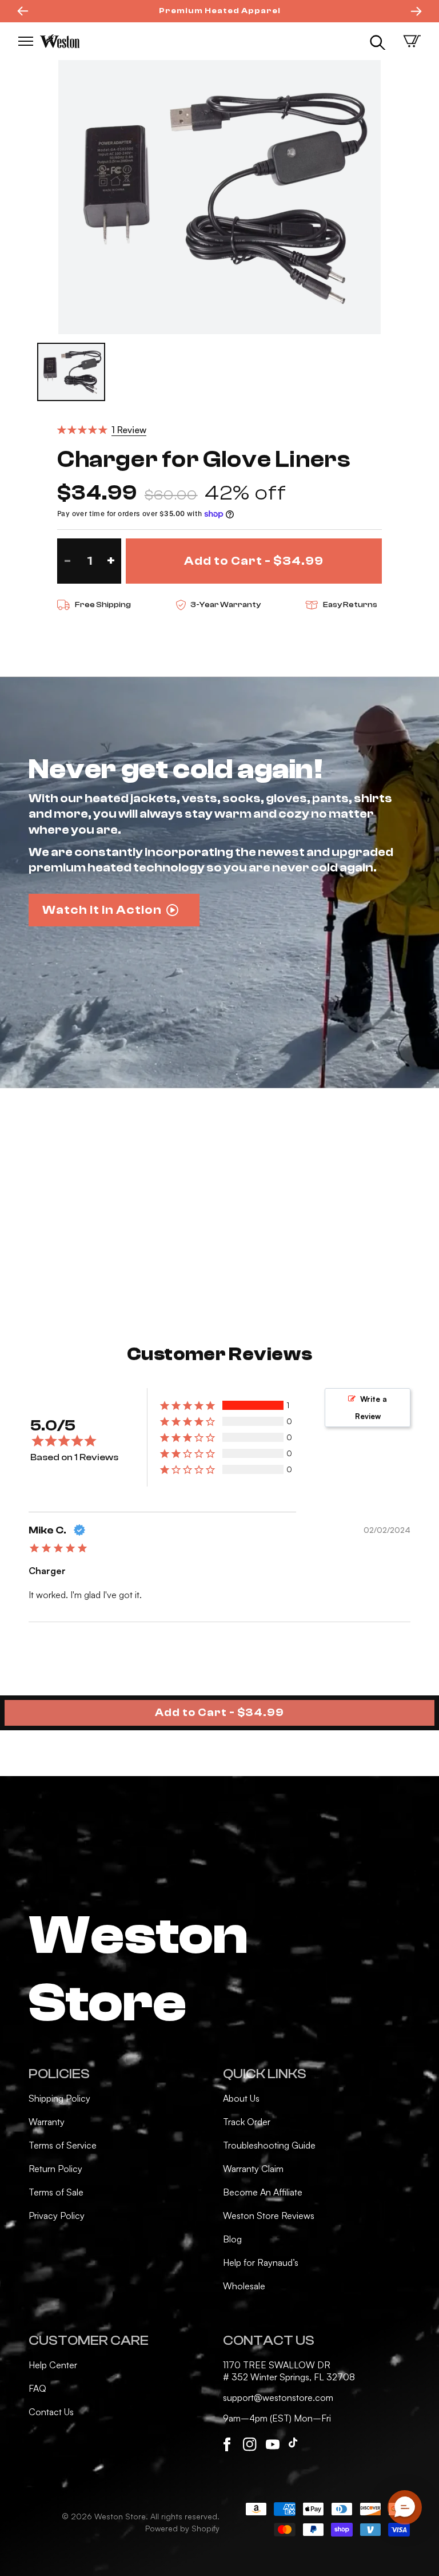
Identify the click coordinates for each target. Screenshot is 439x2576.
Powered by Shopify (182, 2528)
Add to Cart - (219, 1713)
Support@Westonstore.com (278, 2397)
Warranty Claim (253, 2169)
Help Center (53, 2365)
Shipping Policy (59, 2098)
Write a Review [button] (371, 1408)
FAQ (37, 2388)
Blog (232, 2239)
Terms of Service (63, 2145)
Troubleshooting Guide (269, 2145)
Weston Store (120, 2516)
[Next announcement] (416, 11)
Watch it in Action (102, 910)
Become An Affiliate (263, 2192)
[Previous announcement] (23, 11)
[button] (26, 41)
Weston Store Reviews (269, 2216)
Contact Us (51, 2412)
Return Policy (55, 2169)
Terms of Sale (56, 2192)
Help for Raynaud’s (261, 2262)
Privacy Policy (57, 2216)
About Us (241, 2098)
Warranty (47, 2122)
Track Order (247, 2122)
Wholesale (244, 2286)
